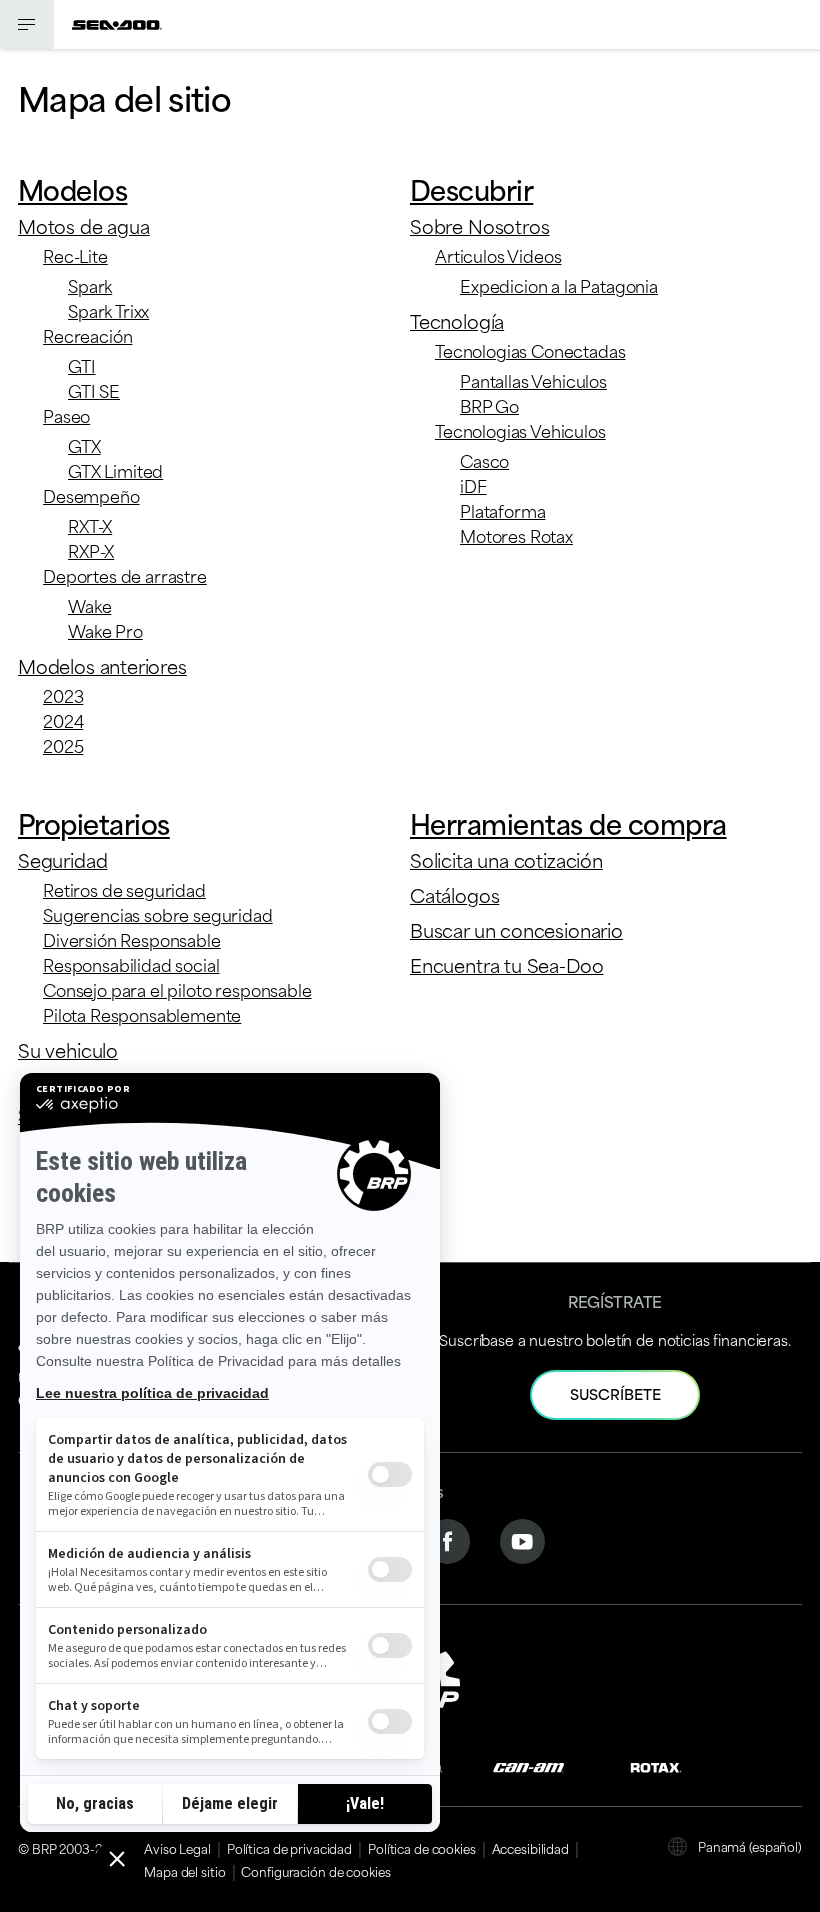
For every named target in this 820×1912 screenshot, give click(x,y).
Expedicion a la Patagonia (559, 285)
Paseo (66, 415)
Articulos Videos (498, 255)
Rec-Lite (75, 255)
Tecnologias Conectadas (530, 350)
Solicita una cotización (506, 859)
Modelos (72, 188)
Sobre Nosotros (479, 225)
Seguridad (62, 859)
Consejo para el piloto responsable (177, 989)
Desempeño (91, 495)
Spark (90, 285)
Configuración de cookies (315, 1871)
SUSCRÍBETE (615, 1393)
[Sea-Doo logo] (117, 24)
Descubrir (471, 188)
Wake (89, 605)
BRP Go (489, 405)
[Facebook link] (447, 1538)
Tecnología (457, 320)
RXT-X (90, 525)
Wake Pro (105, 630)
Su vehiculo (68, 1049)
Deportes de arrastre (125, 575)
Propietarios (94, 822)
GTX (84, 445)
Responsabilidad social (131, 964)
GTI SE (94, 390)
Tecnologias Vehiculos (520, 430)
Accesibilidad (530, 1848)
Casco (484, 460)
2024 (63, 720)
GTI (82, 365)
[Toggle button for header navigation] (27, 24)
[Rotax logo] (656, 1765)
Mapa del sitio (184, 1871)
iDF (473, 485)
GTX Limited (115, 470)
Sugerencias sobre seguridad (158, 914)
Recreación (87, 335)
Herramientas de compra (568, 822)
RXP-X (91, 550)
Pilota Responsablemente (142, 1014)
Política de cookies (422, 1848)
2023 (63, 695)
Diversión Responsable (132, 939)
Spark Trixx (108, 310)
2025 (63, 745)
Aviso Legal (177, 1848)
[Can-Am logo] (528, 1765)
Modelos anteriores (102, 665)
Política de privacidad (289, 1848)
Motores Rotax (516, 535)
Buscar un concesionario (516, 929)
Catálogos (454, 894)
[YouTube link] (522, 1538)
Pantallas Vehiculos (533, 380)
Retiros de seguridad (124, 889)
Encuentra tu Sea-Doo (506, 964)
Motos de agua (84, 225)
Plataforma (502, 510)
